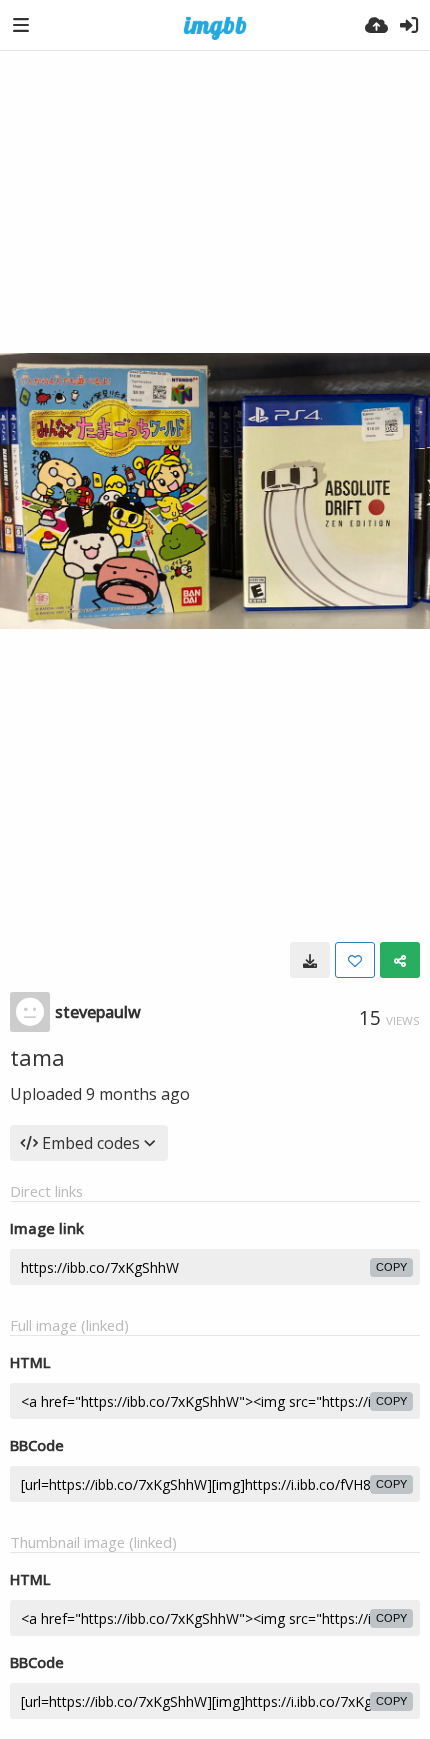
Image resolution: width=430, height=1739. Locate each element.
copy (391, 1267)
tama (37, 1057)
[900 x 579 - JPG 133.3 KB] (310, 960)
